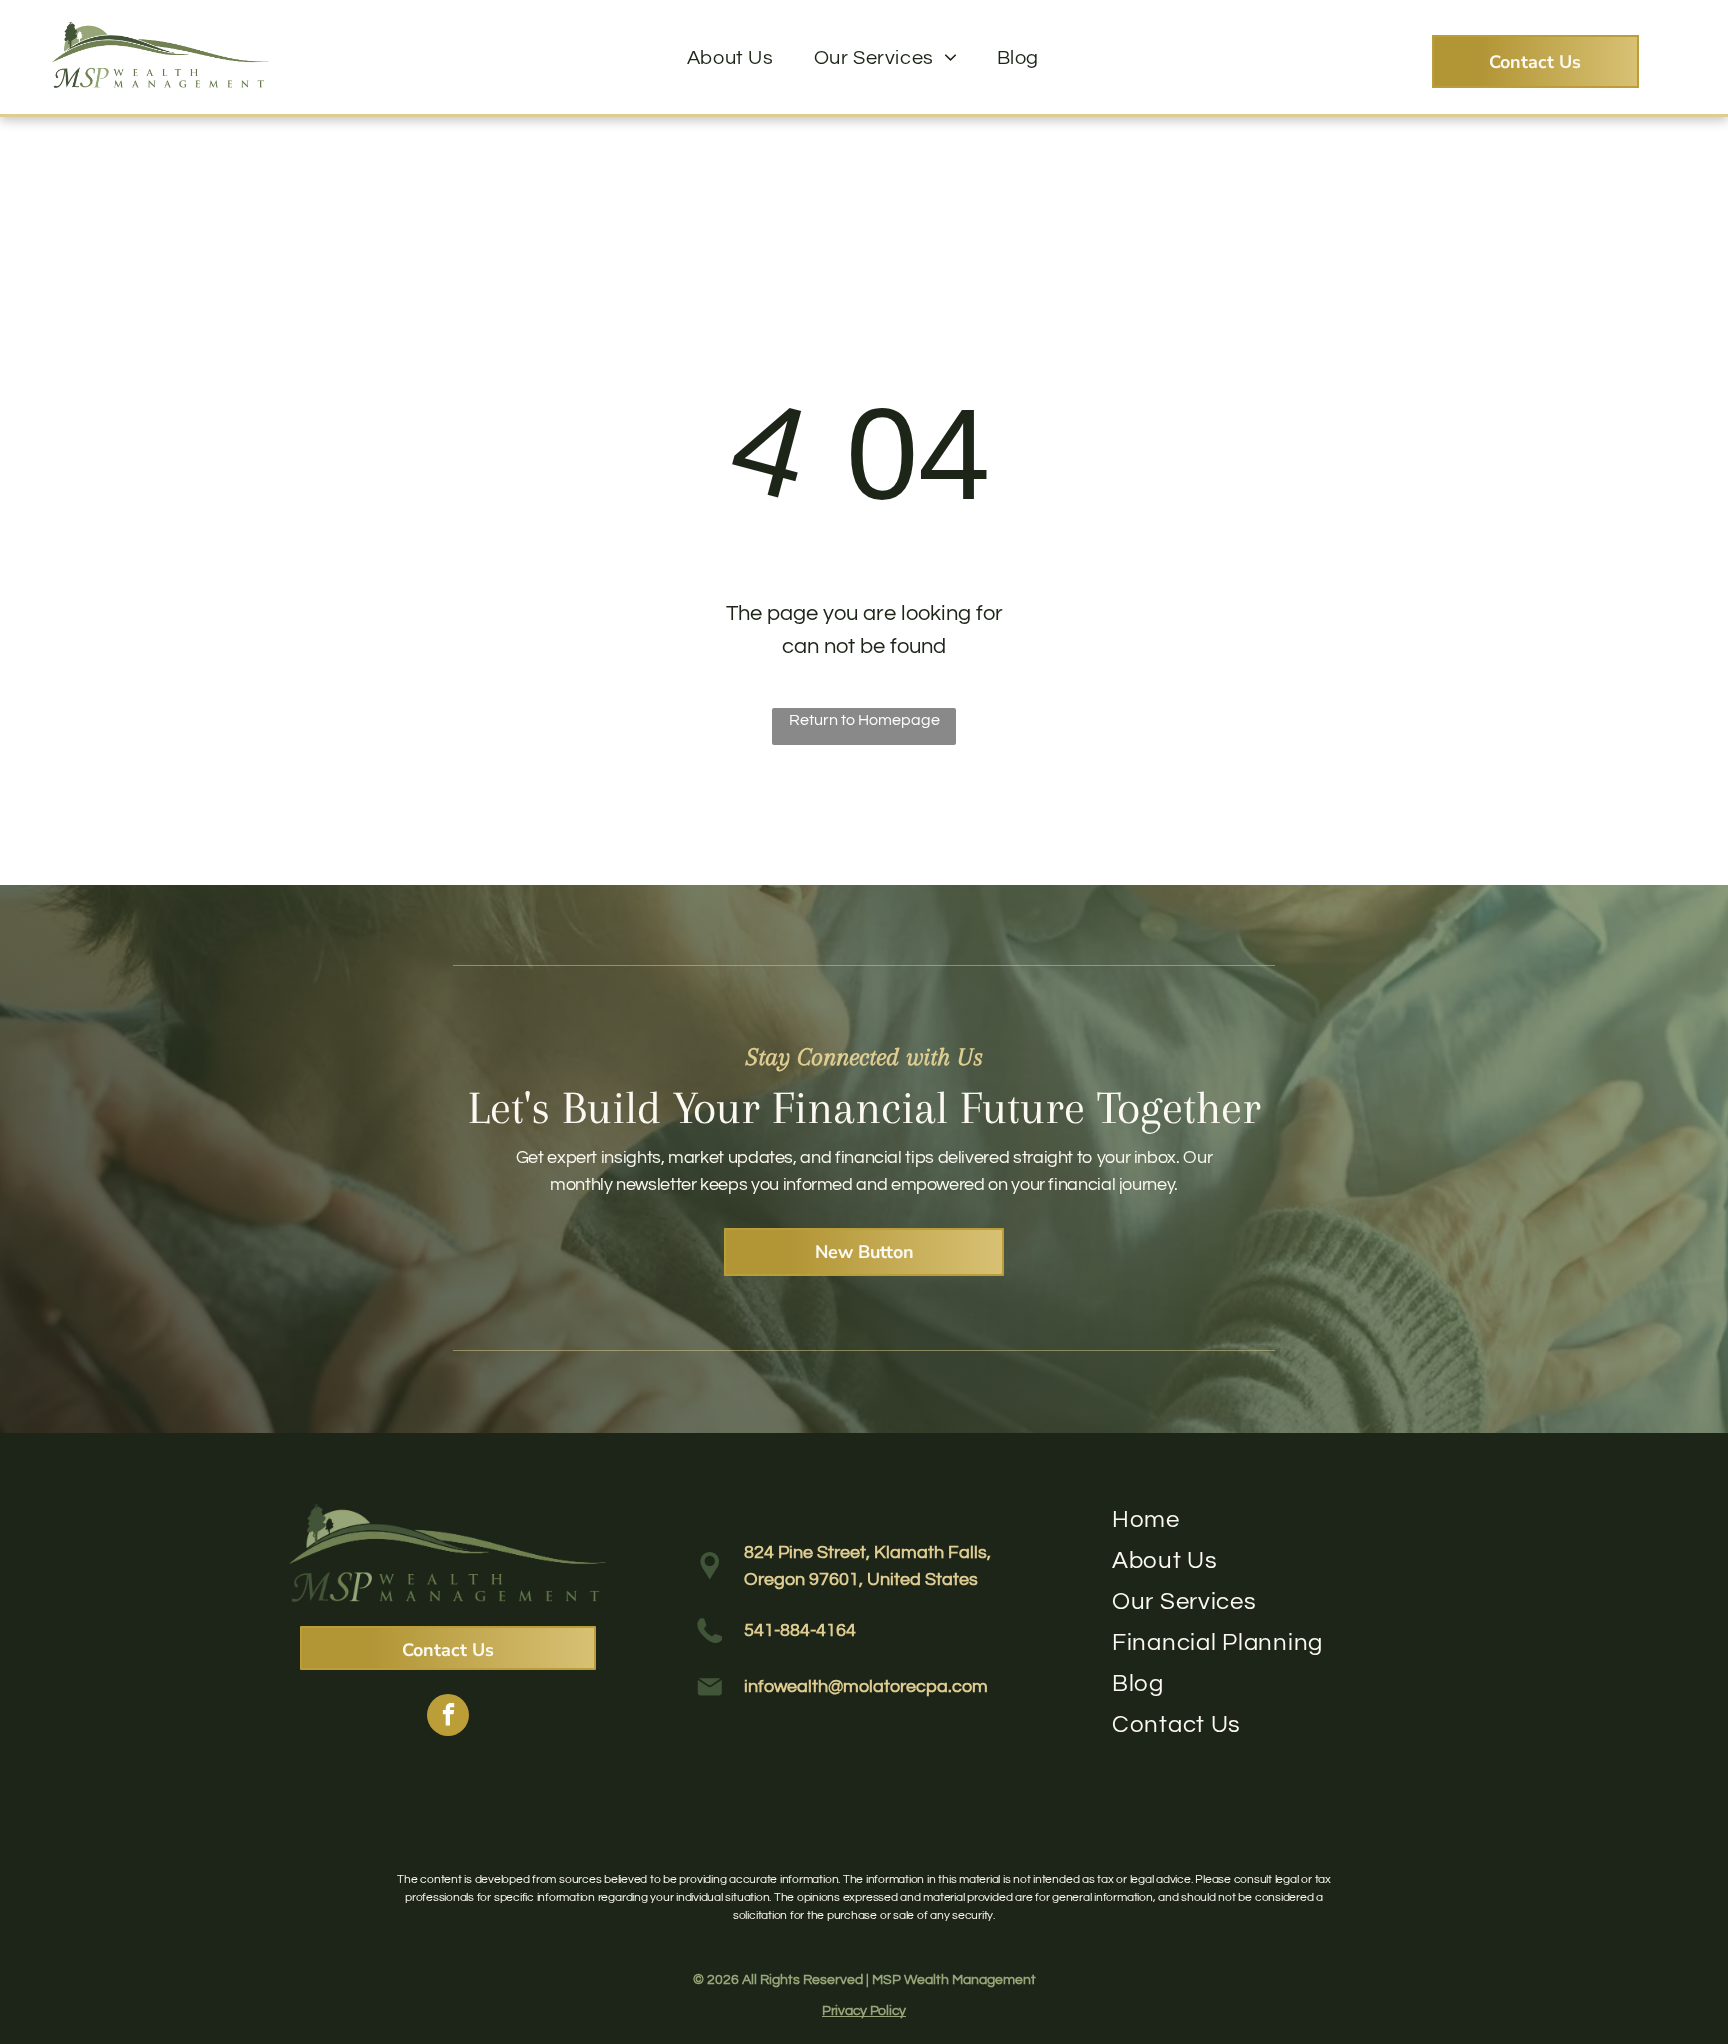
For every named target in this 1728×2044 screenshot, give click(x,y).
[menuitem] (730, 58)
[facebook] (448, 1717)
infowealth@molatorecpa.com (866, 1686)
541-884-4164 (800, 1630)
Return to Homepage (864, 720)
